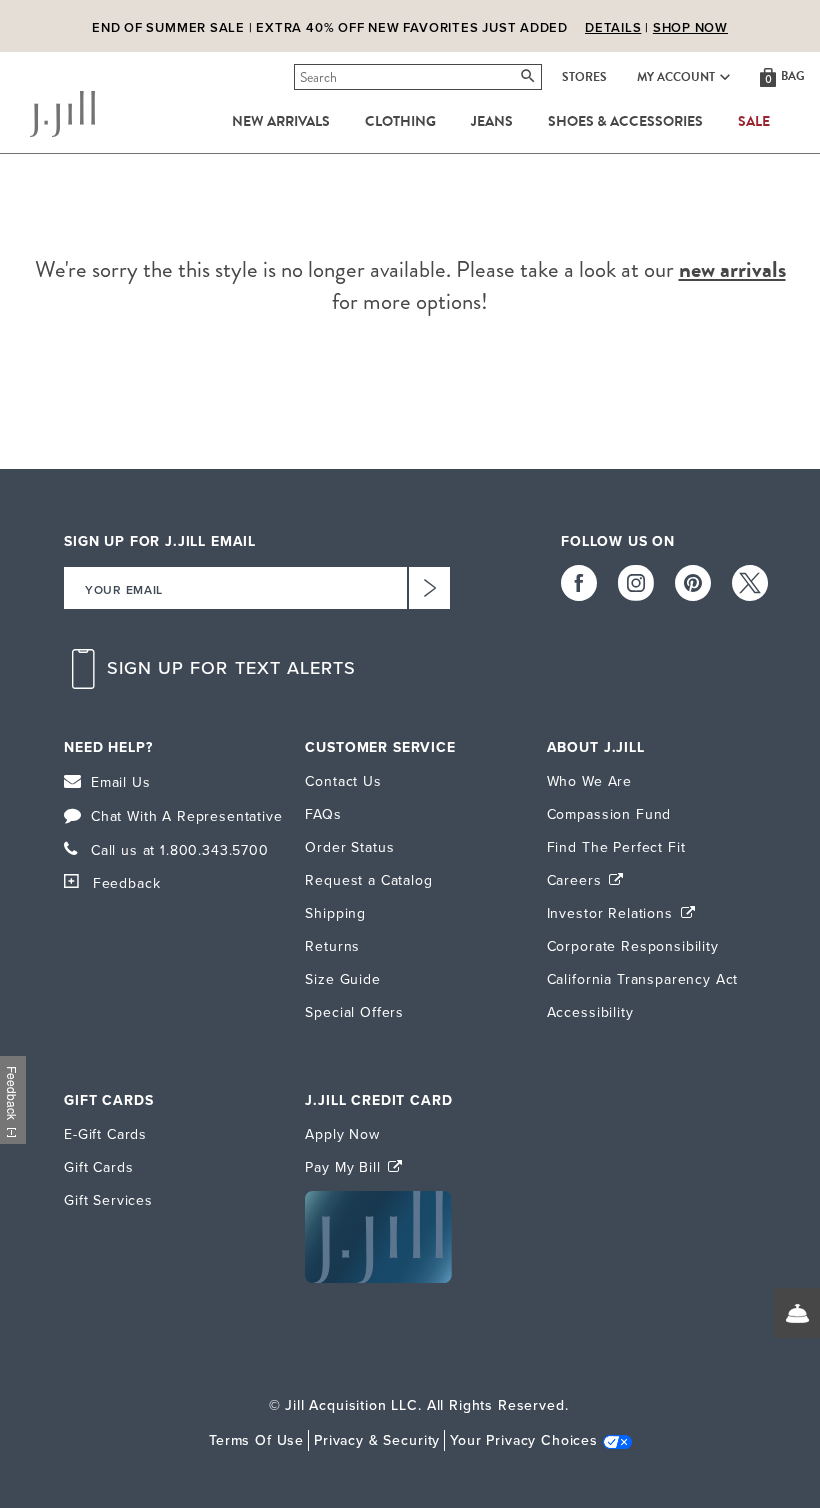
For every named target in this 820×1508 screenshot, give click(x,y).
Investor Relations (612, 913)
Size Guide (342, 979)
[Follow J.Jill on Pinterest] (693, 583)
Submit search (297, 77)
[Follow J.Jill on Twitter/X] (750, 583)
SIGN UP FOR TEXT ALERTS (232, 668)
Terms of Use (256, 1440)
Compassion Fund (609, 814)
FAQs (323, 814)
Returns (332, 946)
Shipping (335, 913)
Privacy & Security (377, 1440)
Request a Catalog (368, 880)
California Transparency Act (643, 979)
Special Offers (354, 1012)
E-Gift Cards (105, 1134)
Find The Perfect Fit (616, 847)
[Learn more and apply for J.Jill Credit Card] (378, 1278)
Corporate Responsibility (633, 946)
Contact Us (343, 781)
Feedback (126, 883)
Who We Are (589, 781)
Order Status (349, 847)
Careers (577, 880)
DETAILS (613, 12)
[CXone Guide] (797, 1313)
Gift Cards (98, 1167)
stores (584, 77)
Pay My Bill (345, 1167)
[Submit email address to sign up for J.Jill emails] (429, 588)
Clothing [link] (400, 122)
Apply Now (342, 1134)
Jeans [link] (492, 122)
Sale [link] (754, 122)
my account (676, 77)
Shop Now (690, 12)
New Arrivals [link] (281, 122)
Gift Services (108, 1200)
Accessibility (590, 1012)
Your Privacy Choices (524, 1440)
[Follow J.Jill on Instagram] (636, 583)
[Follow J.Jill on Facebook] (579, 583)
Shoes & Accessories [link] (625, 122)
